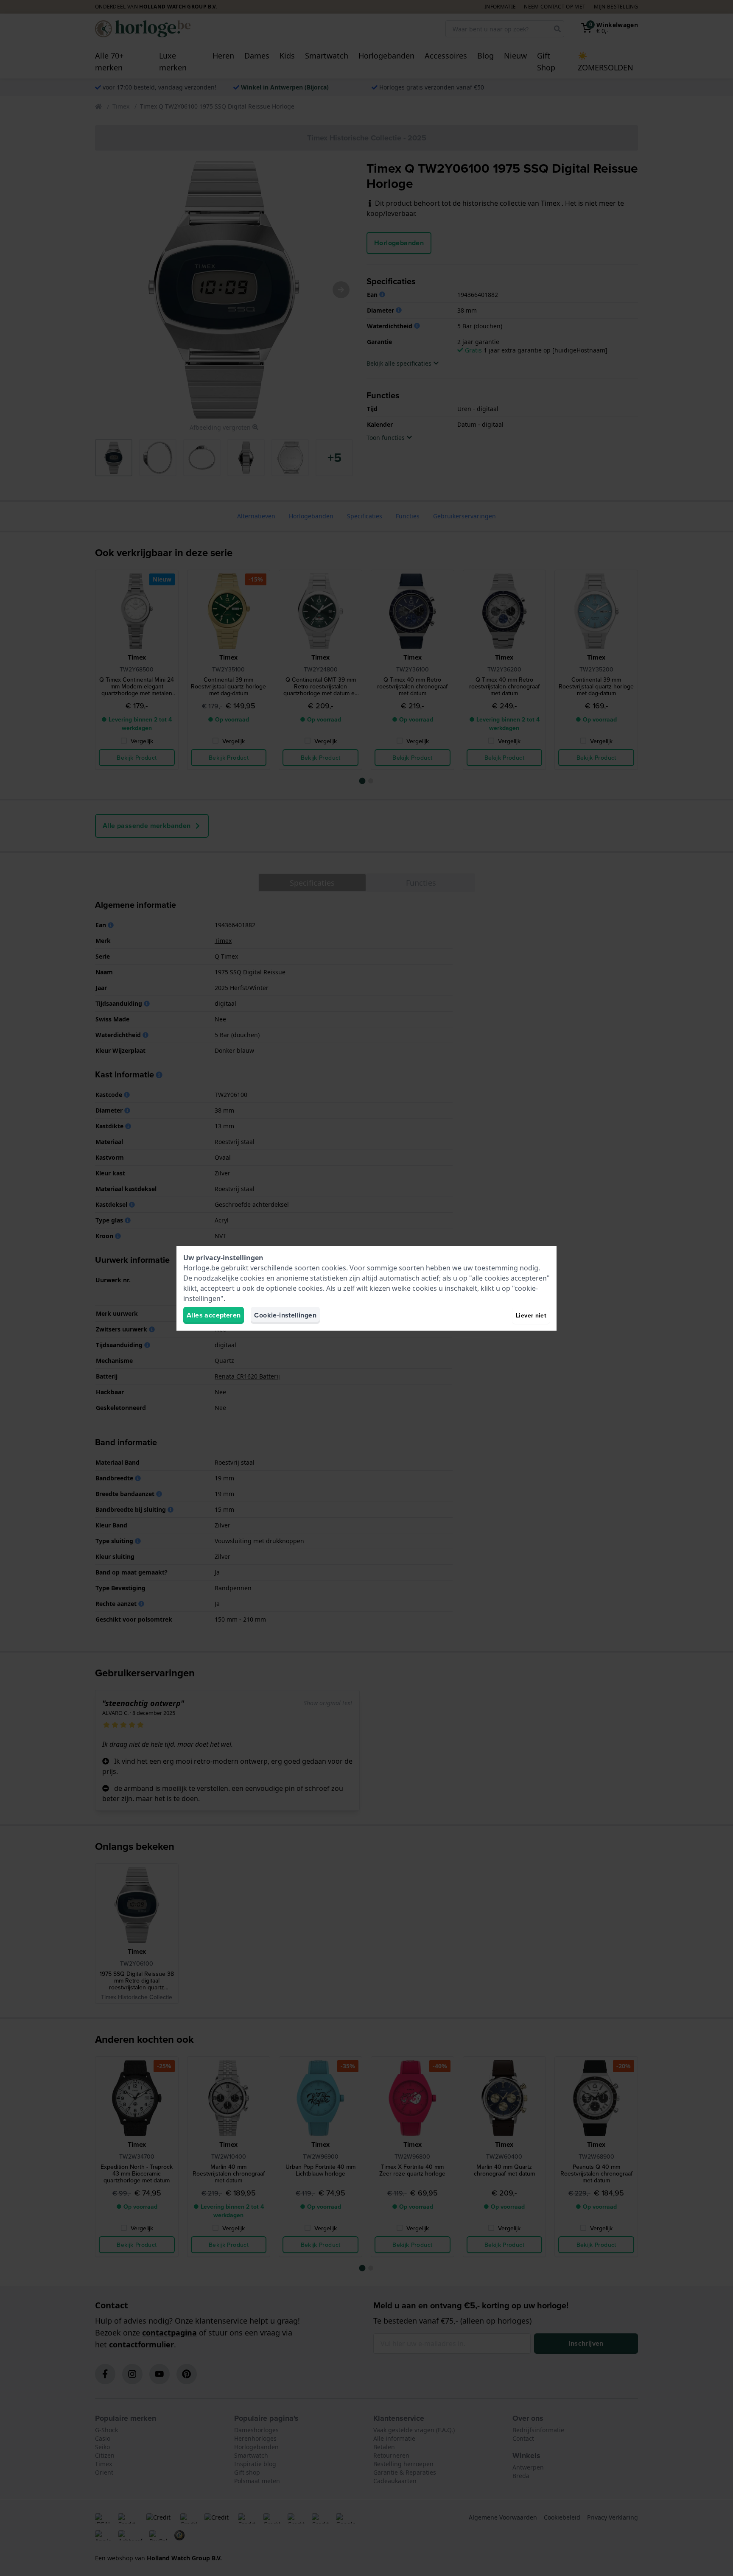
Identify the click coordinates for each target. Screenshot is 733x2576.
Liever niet (531, 1315)
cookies (334, 1268)
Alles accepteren (214, 1315)
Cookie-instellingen (285, 1315)
